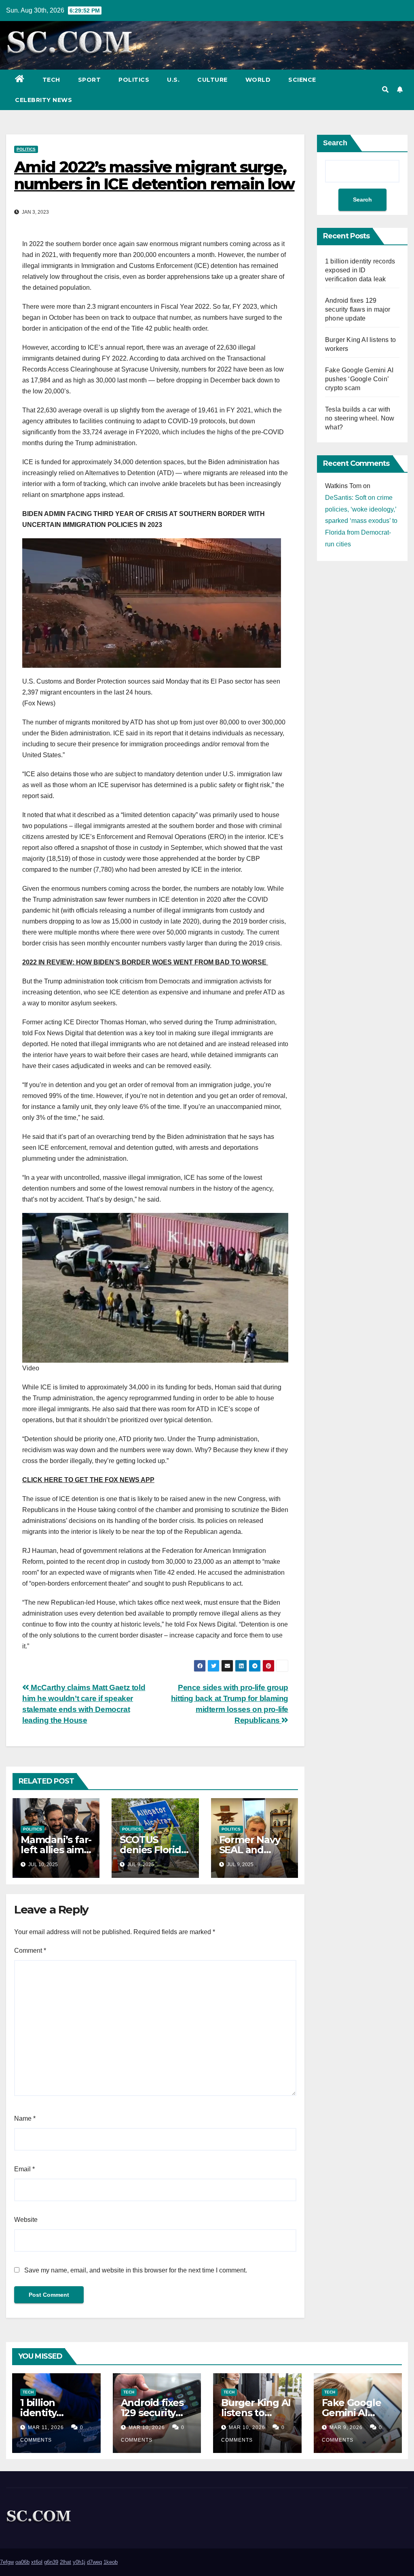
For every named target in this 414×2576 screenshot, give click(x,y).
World (258, 80)
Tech (51, 80)
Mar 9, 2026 (346, 2427)
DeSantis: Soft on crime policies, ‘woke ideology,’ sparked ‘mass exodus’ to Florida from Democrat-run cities (361, 521)
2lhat (65, 2562)
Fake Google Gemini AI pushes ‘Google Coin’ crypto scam (359, 379)
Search (335, 143)
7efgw (7, 2562)
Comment (30, 1951)
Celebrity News (43, 100)
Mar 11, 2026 (46, 2427)
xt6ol (37, 2562)
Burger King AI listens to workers (256, 2413)
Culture (212, 80)
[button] (385, 90)
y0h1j (79, 2562)
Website (26, 2220)
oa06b (22, 2562)
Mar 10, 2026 (147, 2427)
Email (24, 2169)
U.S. (173, 80)
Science (302, 80)
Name (25, 2118)
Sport (90, 80)
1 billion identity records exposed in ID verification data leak (360, 270)
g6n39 (51, 2562)
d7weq (94, 2562)
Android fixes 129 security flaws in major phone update (358, 309)
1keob (111, 2562)
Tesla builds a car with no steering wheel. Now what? (360, 418)
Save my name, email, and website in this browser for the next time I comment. (136, 2270)
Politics (134, 80)
